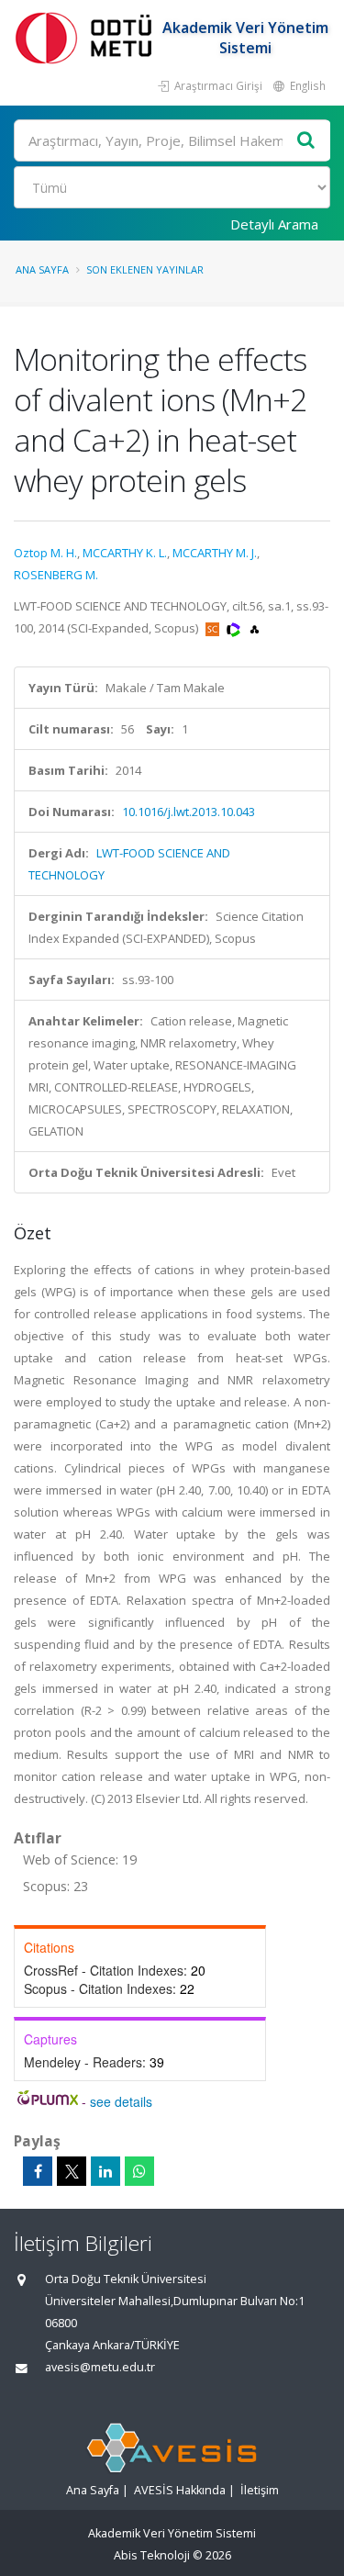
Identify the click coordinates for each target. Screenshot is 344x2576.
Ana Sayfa (42, 269)
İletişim (260, 2490)
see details (121, 2101)
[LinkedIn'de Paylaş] (105, 2171)
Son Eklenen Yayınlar (145, 269)
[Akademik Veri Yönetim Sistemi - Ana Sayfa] (87, 37)
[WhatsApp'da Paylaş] (139, 2171)
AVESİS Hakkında (180, 2490)
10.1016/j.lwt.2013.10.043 (189, 812)
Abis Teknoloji (152, 2555)
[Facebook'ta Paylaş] (38, 2171)
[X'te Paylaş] (72, 2171)
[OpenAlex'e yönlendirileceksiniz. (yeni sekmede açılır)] (255, 628)
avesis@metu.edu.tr (100, 2367)
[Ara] (306, 141)
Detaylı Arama (274, 224)
